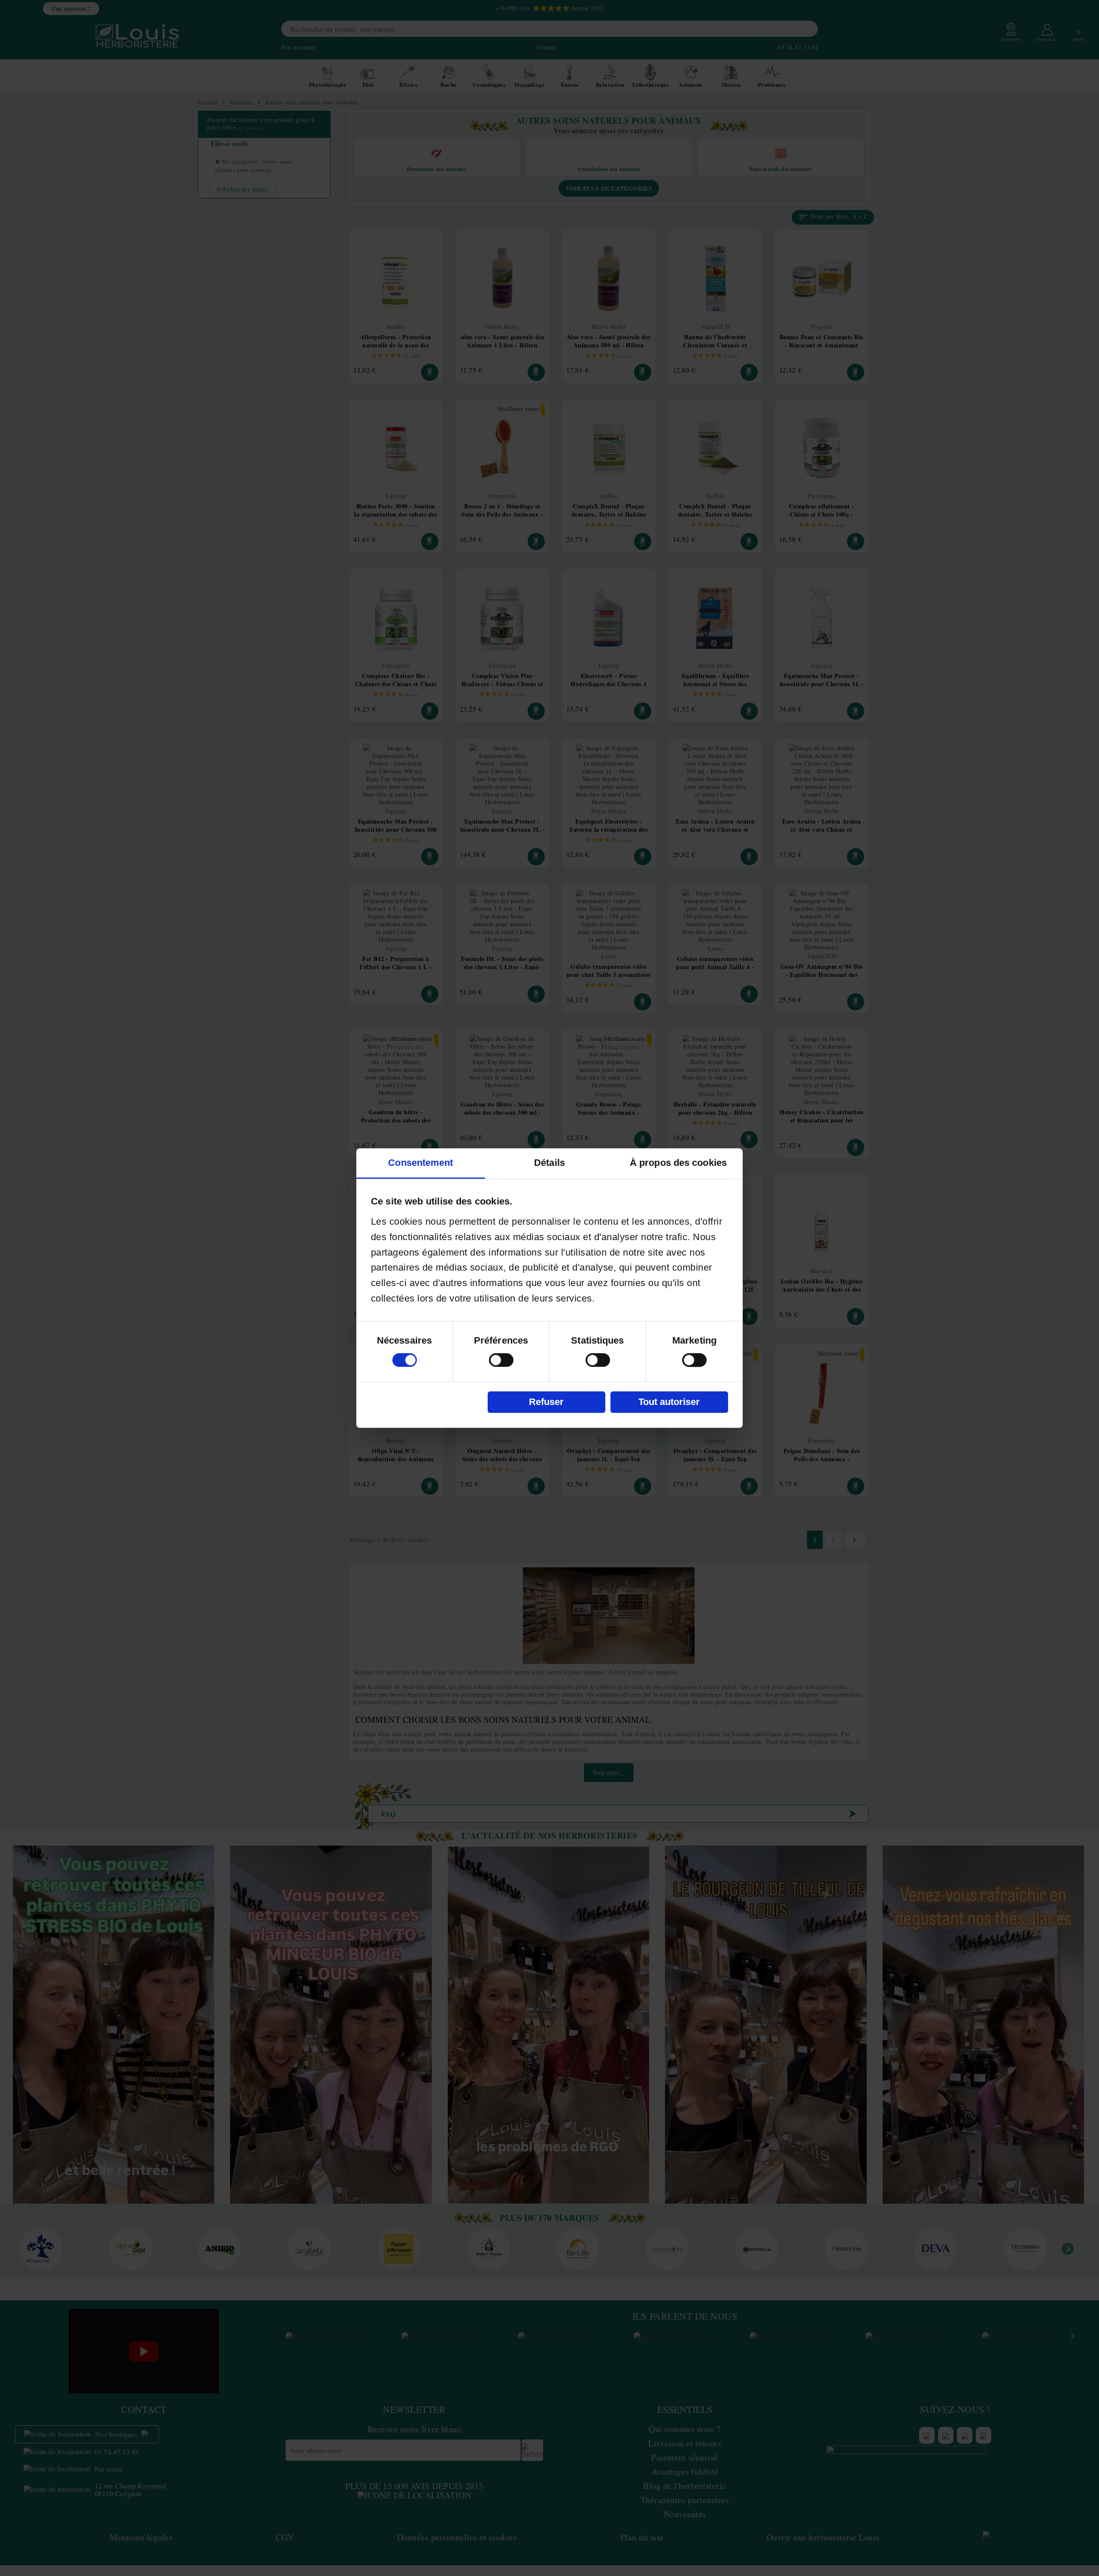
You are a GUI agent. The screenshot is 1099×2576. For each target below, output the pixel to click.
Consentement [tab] (420, 1163)
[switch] (501, 1360)
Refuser (546, 1402)
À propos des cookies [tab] (678, 1163)
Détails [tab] (549, 1163)
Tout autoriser (669, 1402)
